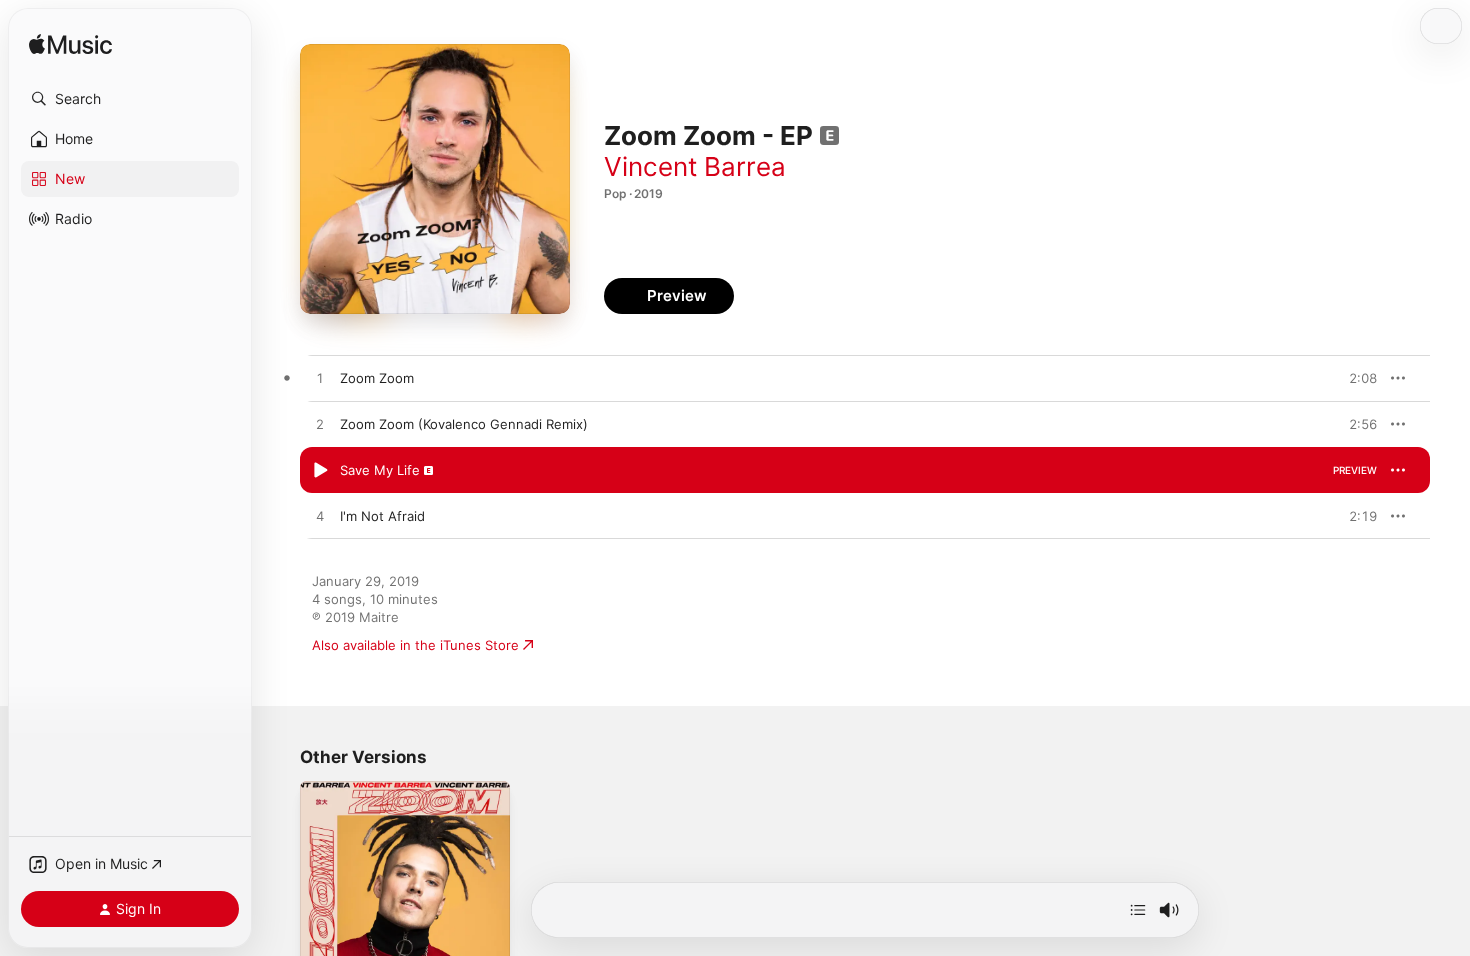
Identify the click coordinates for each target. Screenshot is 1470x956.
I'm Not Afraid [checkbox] (382, 516)
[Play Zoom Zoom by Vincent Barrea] (320, 379)
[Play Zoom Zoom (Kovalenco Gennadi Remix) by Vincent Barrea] (320, 425)
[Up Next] (1138, 910)
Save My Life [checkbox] (380, 470)
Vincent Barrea (695, 166)
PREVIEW (1355, 378)
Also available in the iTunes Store (415, 645)
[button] (130, 99)
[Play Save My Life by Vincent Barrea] (320, 471)
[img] (70, 45)
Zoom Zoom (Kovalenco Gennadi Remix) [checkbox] (464, 424)
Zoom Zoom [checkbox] (377, 378)
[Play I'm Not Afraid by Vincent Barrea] (320, 517)
